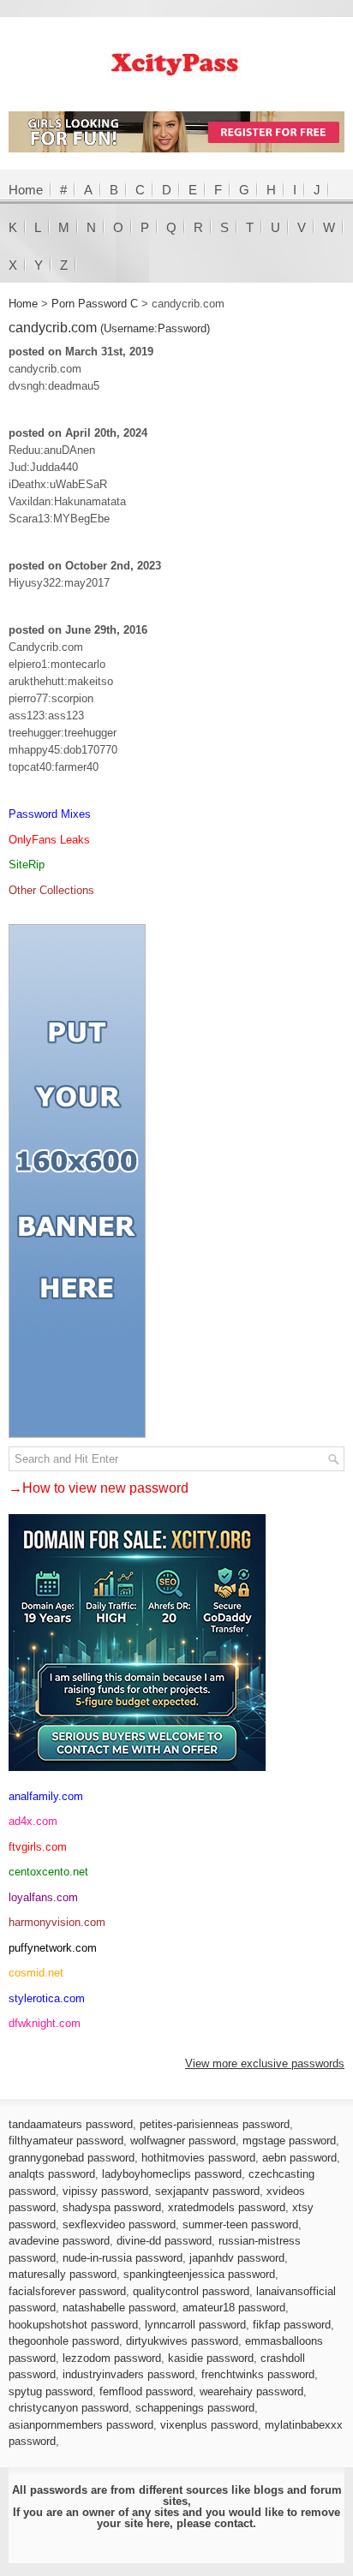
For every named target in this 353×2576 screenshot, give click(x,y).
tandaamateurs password (71, 2124)
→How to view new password (99, 1488)
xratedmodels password (227, 2207)
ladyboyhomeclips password (172, 2174)
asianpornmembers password (81, 2425)
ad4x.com (33, 1821)
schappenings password (195, 2408)
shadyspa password (112, 2207)
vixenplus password (209, 2425)
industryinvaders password (129, 2374)
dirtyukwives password (182, 2341)
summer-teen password (240, 2224)
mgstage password (289, 2141)
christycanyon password (69, 2408)
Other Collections (51, 890)
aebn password (299, 2158)
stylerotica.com (47, 1998)
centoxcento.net (48, 1872)
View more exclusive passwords (265, 2063)
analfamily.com (46, 1796)
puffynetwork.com (53, 1948)
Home (26, 190)
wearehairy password (251, 2391)
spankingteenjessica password (199, 2274)
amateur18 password (234, 2308)
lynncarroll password (195, 2325)
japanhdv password (237, 2258)
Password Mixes (50, 814)
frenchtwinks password (258, 2374)
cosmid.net (36, 1973)
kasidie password (211, 2358)
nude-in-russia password (123, 2258)
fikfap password (292, 2325)
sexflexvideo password (119, 2224)
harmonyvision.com (57, 1922)
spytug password (51, 2391)
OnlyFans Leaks (49, 840)
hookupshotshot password (73, 2325)
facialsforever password (67, 2291)
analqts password (52, 2174)
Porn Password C (95, 304)
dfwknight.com (45, 2023)
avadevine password (59, 2241)
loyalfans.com (43, 1897)
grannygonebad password (72, 2158)
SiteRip (27, 865)
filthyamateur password (66, 2141)
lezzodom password (112, 2358)
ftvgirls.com (38, 1847)
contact (233, 2523)
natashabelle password (119, 2308)
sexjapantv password (207, 2191)
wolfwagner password (183, 2141)
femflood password (146, 2391)
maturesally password (63, 2274)
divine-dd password (164, 2241)
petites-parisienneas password (215, 2124)
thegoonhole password (64, 2341)
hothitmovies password (198, 2158)
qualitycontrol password (191, 2291)
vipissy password (105, 2191)
